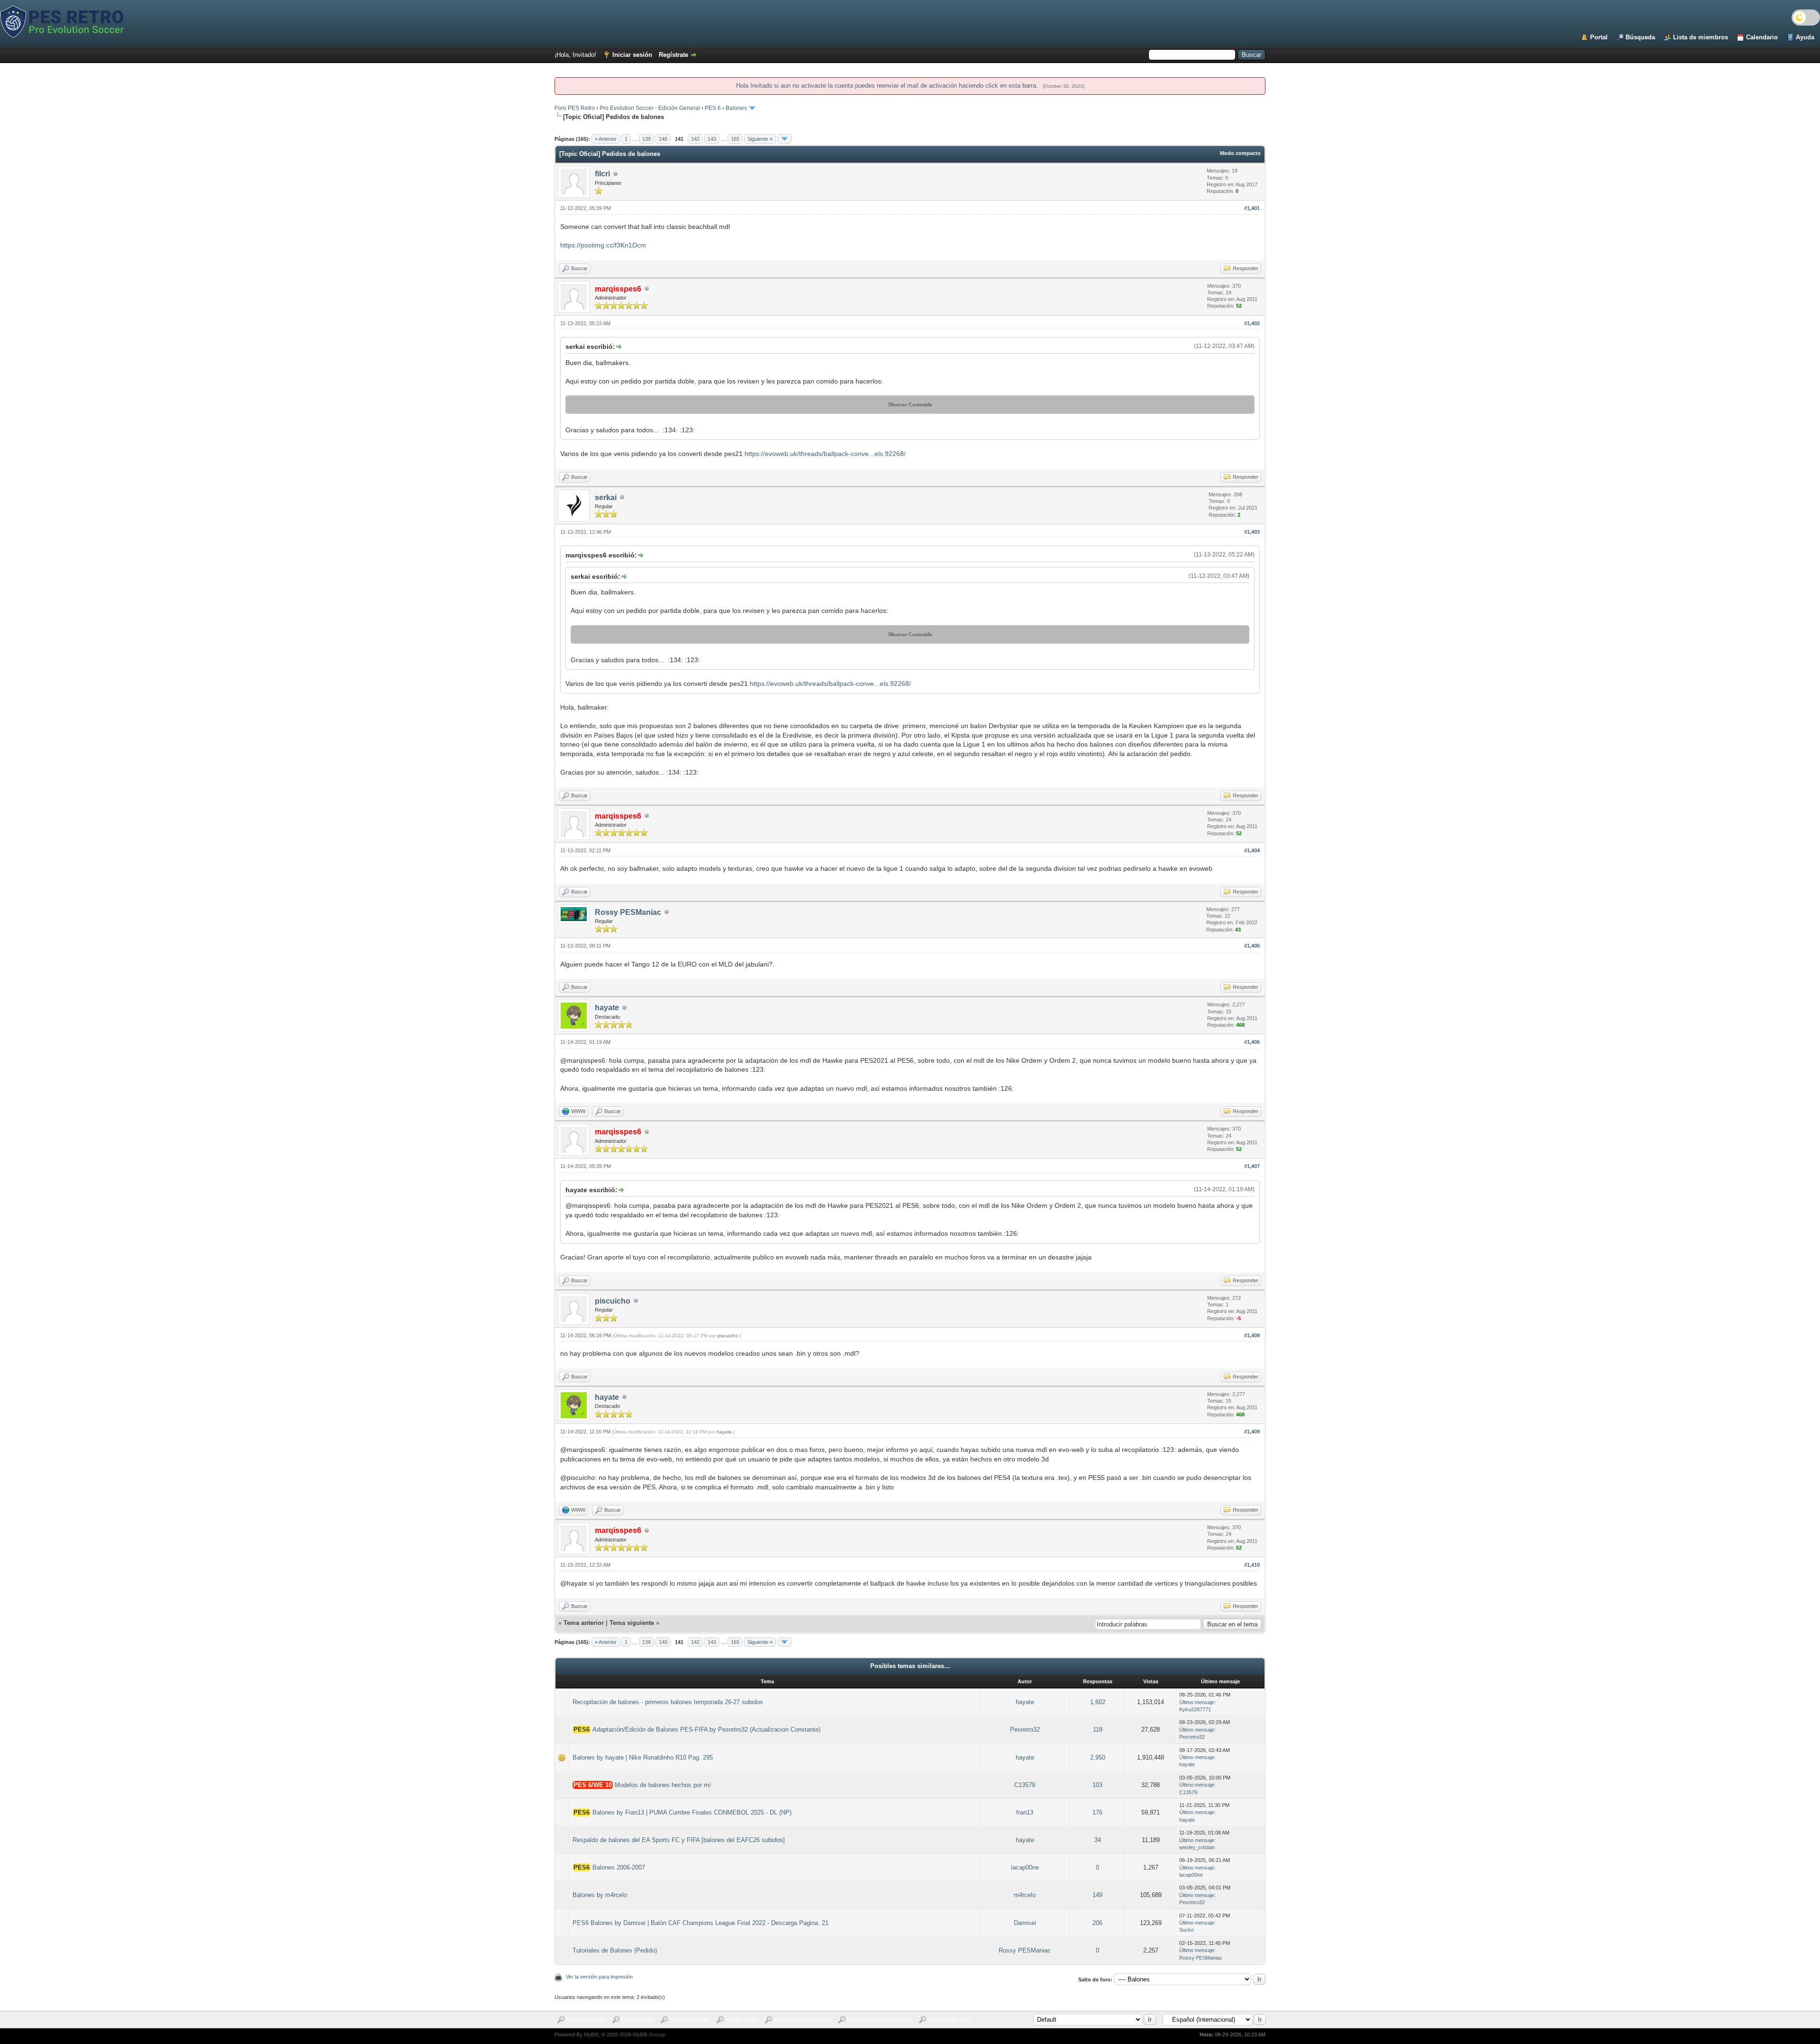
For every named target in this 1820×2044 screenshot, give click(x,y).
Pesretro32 (1025, 1729)
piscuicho (613, 1301)
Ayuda (1805, 37)
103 (1097, 1785)
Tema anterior (584, 1623)
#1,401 (1252, 208)
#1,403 (1252, 532)
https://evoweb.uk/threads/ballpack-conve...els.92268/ (825, 454)
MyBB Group (649, 2035)
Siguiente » (760, 139)
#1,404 (1252, 850)
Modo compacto (1240, 153)
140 (663, 139)
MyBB (591, 2035)
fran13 (1025, 1812)
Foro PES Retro (575, 108)
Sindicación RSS (950, 2020)
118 (1098, 1729)
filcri (602, 174)
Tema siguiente (632, 1623)
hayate (607, 1008)
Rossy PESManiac (628, 912)
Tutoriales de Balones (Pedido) (615, 1950)
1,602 (1098, 1702)
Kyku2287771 (1195, 1709)
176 (1097, 1812)
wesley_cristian (1197, 1847)
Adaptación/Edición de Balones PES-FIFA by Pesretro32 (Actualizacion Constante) (706, 1729)
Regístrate (673, 55)
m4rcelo (1025, 1895)
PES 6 (713, 108)
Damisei (1025, 1923)
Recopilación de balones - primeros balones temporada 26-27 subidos (668, 1702)
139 (646, 139)
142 (695, 139)
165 (735, 139)
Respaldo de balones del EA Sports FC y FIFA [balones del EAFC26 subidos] (679, 1840)
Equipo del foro (586, 2020)
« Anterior (606, 139)
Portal (1599, 37)
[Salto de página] (784, 139)
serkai (606, 497)
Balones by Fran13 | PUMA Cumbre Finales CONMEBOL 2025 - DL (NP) (692, 1812)
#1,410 (1252, 1565)
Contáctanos (638, 2020)
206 (1097, 1923)
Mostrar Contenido (910, 404)
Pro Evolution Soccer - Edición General (650, 108)
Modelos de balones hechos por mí (663, 1785)
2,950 (1098, 1757)
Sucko (1187, 1930)
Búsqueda (1640, 37)
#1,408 (1252, 1335)
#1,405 (1252, 946)
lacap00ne (1025, 1867)
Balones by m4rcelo (600, 1895)
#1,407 (1252, 1166)
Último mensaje (1197, 1702)
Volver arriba (742, 2020)
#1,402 (1252, 323)
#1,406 (1252, 1042)
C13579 (1025, 1785)
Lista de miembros (1701, 37)
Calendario (1762, 37)
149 (1097, 1895)
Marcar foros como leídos (880, 2020)
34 (1098, 1840)
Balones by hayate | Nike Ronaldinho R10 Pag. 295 (643, 1757)
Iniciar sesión (632, 55)
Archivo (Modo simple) (803, 2020)
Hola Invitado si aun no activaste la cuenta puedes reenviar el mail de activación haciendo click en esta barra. (888, 86)
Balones (736, 108)
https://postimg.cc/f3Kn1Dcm (603, 245)
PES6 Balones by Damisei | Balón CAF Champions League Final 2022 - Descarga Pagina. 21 (701, 1923)
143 (712, 139)
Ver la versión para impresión (599, 1977)
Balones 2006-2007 (619, 1867)
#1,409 (1252, 1432)
